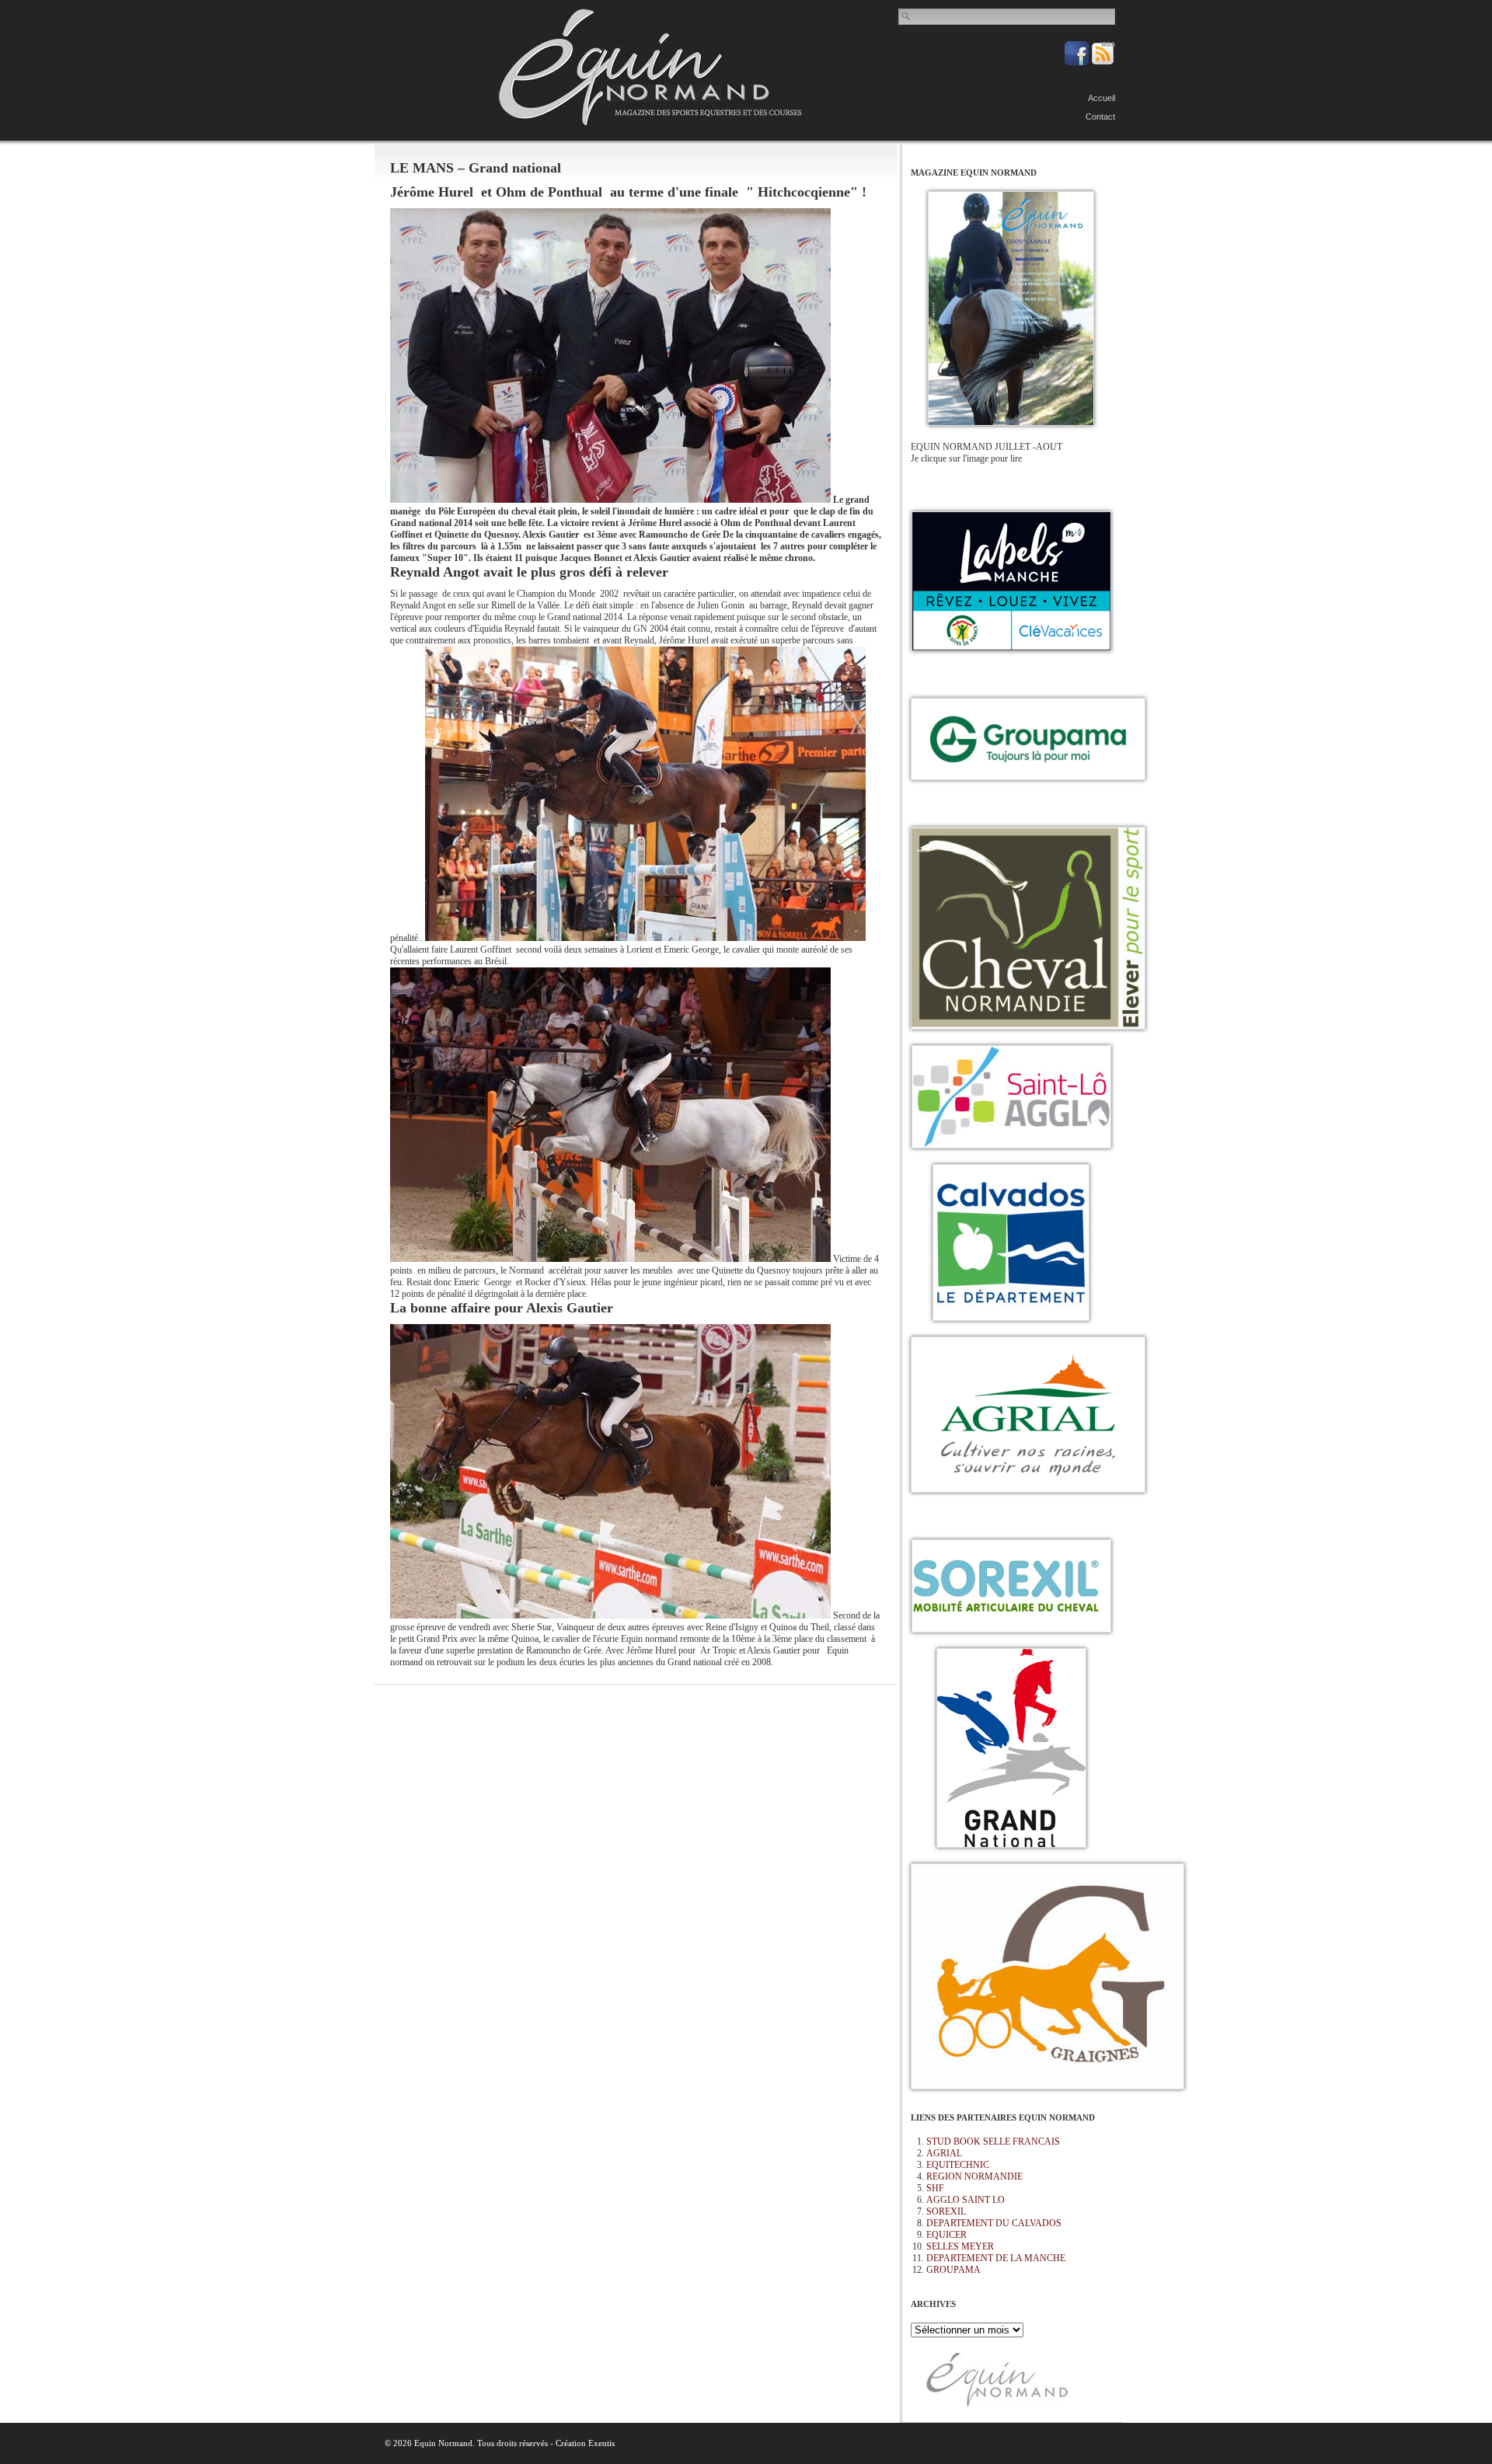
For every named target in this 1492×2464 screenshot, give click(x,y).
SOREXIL (946, 2211)
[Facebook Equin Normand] (1078, 62)
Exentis (601, 2443)
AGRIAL (944, 2153)
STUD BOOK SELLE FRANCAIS (993, 2142)
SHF (935, 2188)
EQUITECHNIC (958, 2165)
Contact (1100, 117)
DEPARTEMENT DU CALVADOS (994, 2223)
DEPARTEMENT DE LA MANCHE (996, 2258)
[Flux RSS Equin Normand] (1103, 62)
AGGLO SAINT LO (966, 2200)
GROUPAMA (953, 2270)
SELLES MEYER (960, 2246)
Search (907, 16)
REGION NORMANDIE (974, 2176)
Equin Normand (650, 67)
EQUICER (946, 2235)
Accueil (1102, 98)
